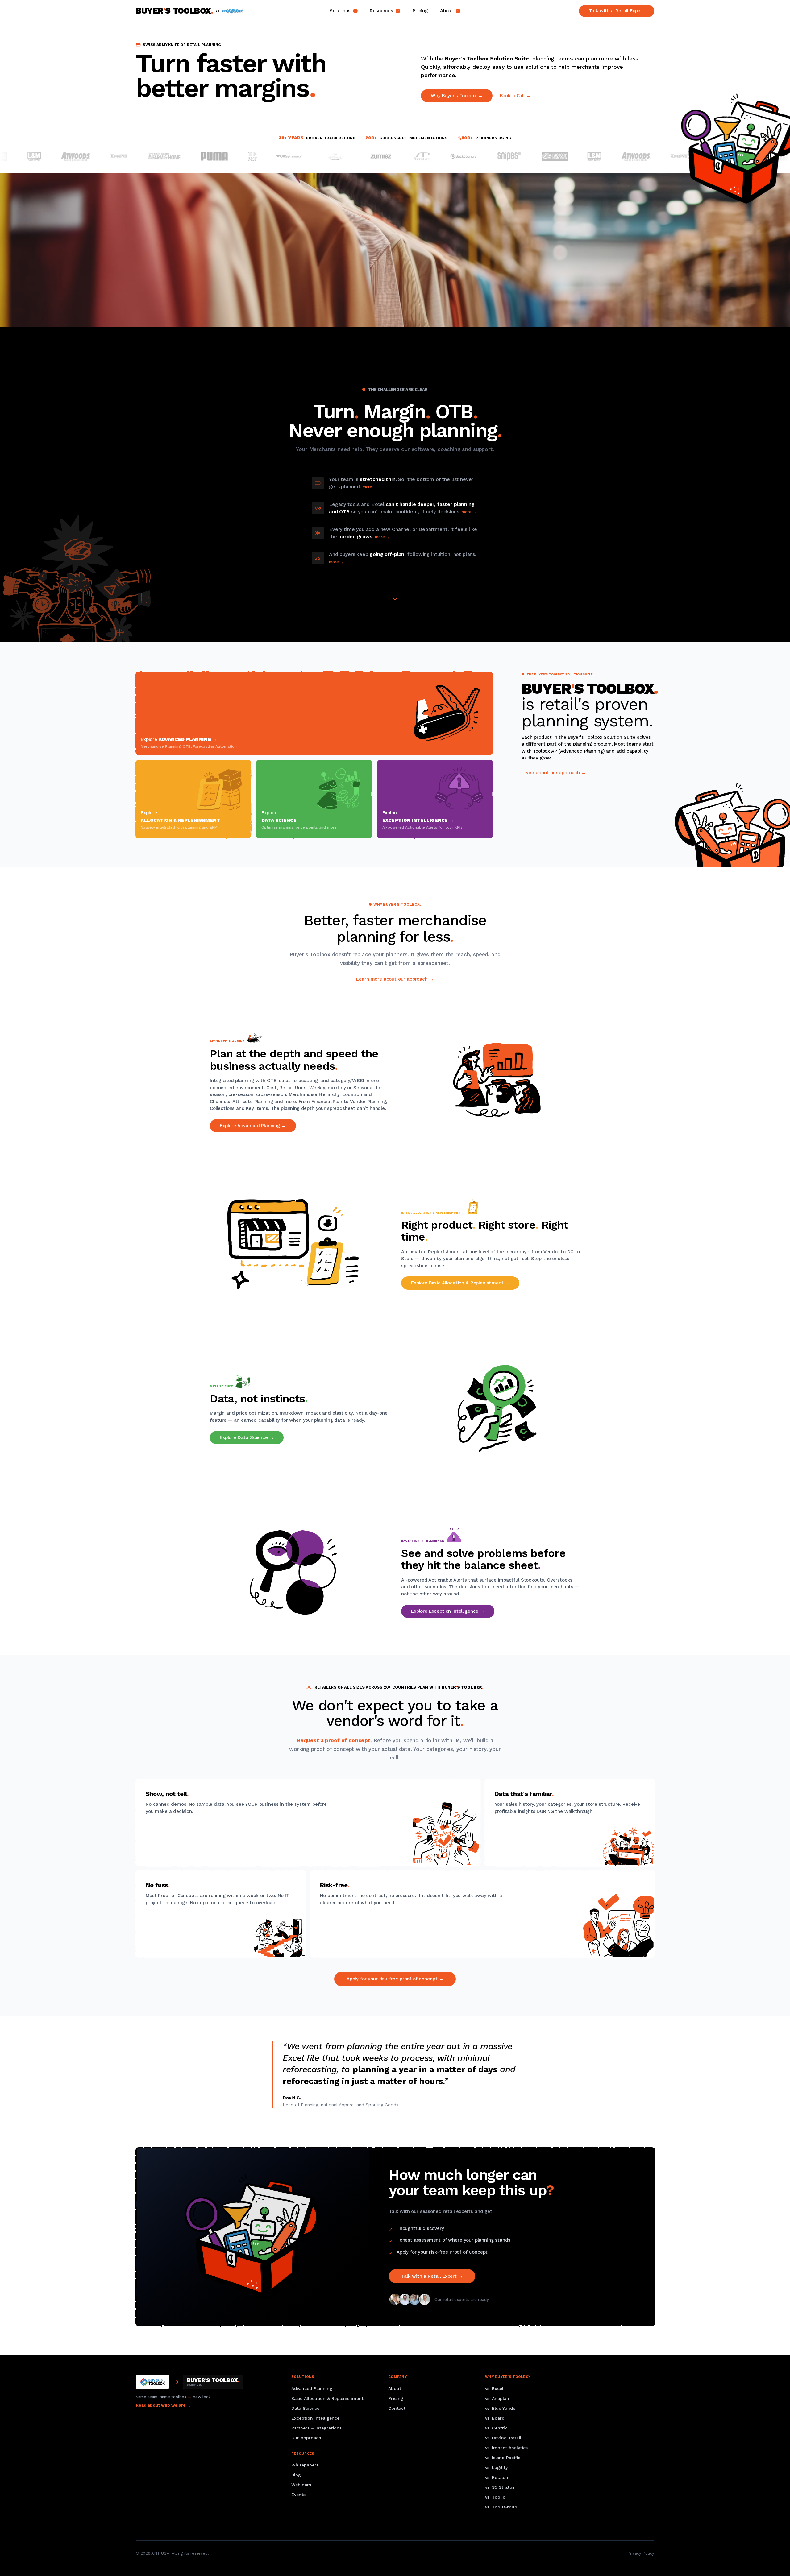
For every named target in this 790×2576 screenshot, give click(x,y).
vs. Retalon (497, 2477)
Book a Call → (515, 96)
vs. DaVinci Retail (503, 2438)
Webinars (301, 2485)
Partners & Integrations (316, 2428)
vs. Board (495, 2418)
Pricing (420, 11)
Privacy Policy (641, 2553)
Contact (397, 2408)
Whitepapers (305, 2465)
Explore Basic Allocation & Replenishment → (460, 1283)
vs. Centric (496, 2428)
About (447, 11)
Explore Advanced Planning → (253, 1126)
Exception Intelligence (315, 2418)
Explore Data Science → (247, 1437)
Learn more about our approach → (395, 979)
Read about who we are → (163, 2405)
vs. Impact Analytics (506, 2448)
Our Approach (306, 2438)
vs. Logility (496, 2467)
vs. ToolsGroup (501, 2507)
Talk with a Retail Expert (617, 11)
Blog (296, 2475)
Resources (381, 11)
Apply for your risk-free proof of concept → (395, 1979)
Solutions (340, 11)
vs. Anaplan (497, 2398)
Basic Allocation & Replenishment (327, 2398)
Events (298, 2495)
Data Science (305, 2408)
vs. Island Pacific (503, 2458)
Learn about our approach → (554, 773)
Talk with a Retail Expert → (432, 2276)
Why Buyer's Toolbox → (457, 96)
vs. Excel (494, 2388)
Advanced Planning (312, 2388)
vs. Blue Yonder (501, 2408)
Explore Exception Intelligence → (448, 1611)
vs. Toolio (495, 2497)
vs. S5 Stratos (500, 2487)
